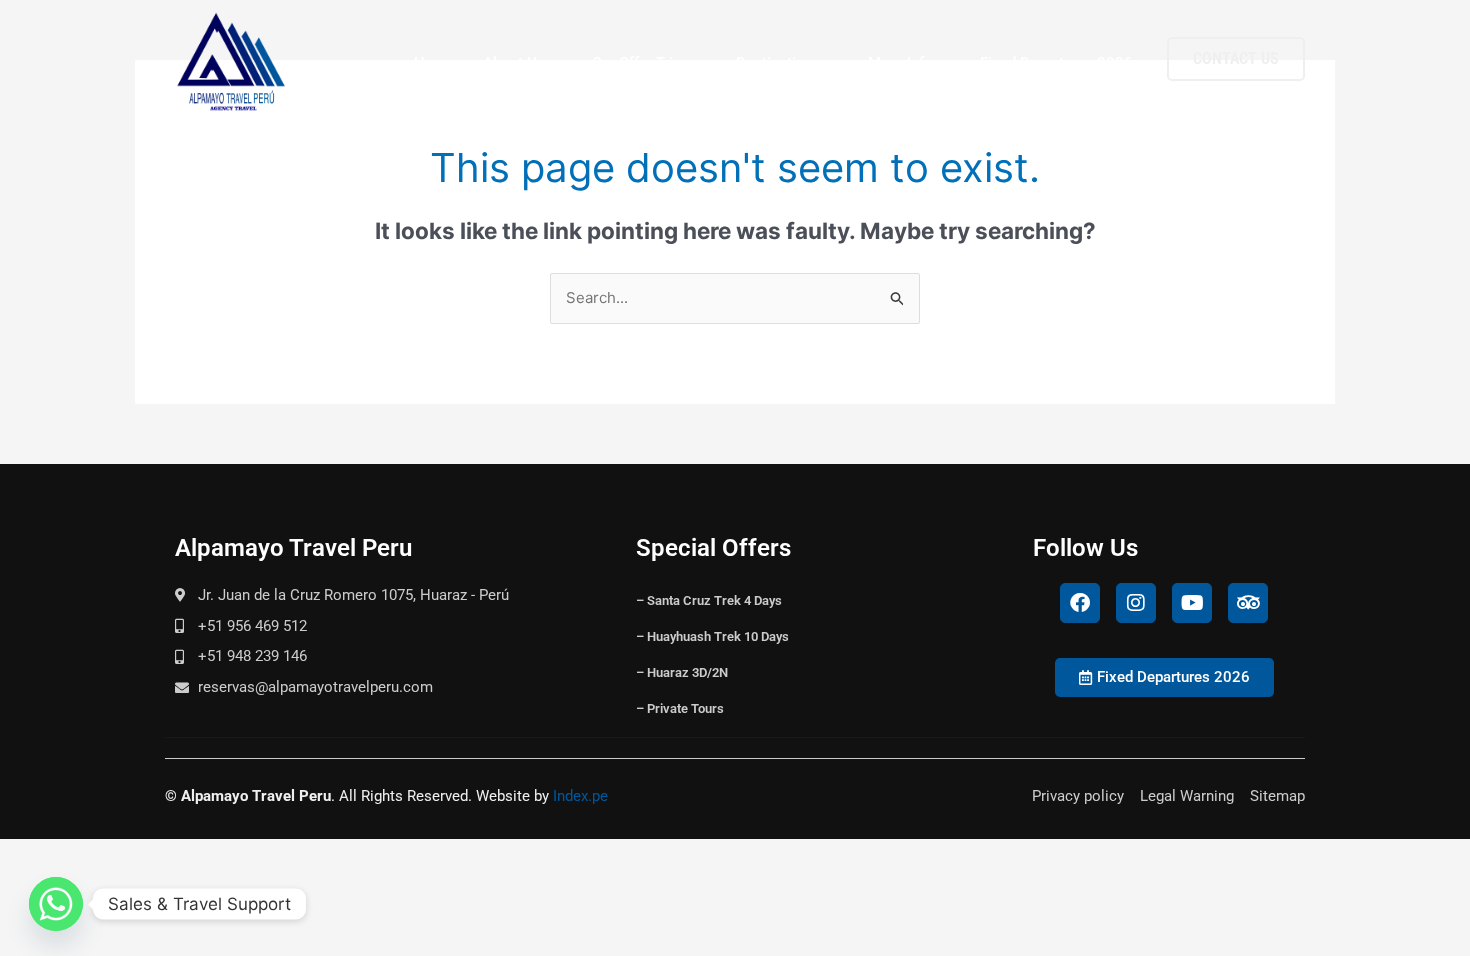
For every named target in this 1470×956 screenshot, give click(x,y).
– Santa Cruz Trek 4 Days (709, 600)
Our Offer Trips (640, 63)
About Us (514, 63)
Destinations (778, 63)
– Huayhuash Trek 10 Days (712, 636)
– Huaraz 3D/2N (682, 672)
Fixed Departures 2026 (1056, 63)
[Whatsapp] (56, 904)
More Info (900, 63)
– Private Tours (680, 708)
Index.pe (580, 796)
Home (434, 63)
